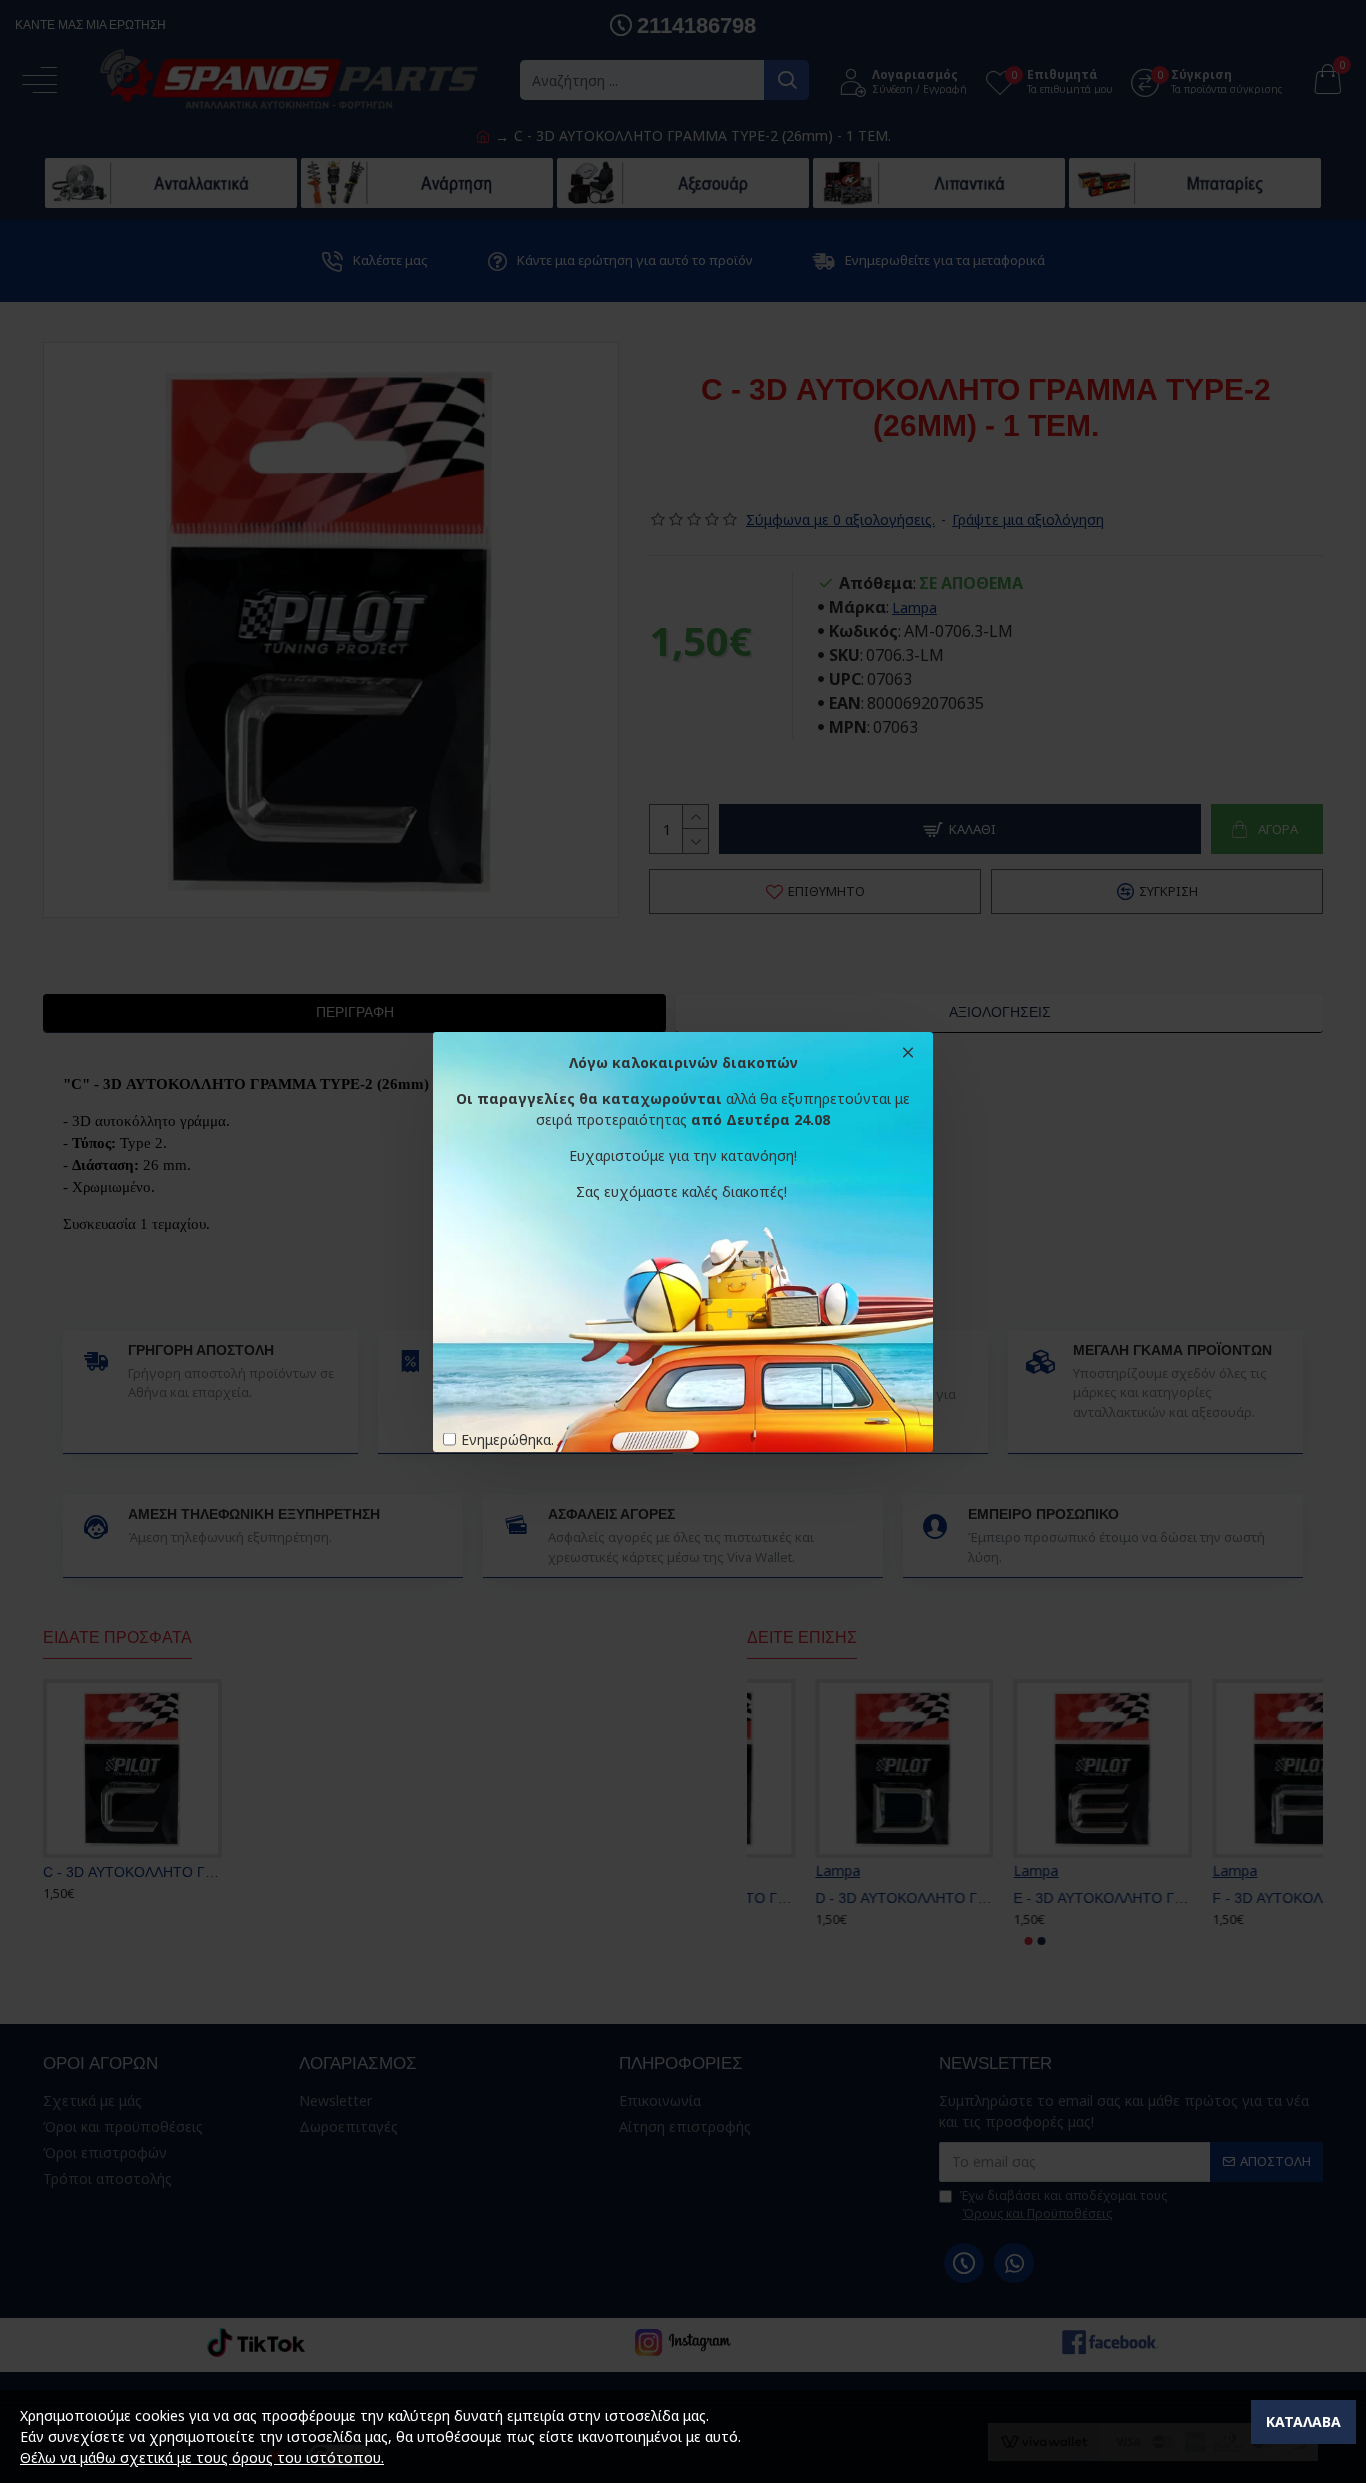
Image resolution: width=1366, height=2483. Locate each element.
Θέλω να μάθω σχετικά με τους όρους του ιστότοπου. (202, 2457)
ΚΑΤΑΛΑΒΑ (1303, 2421)
